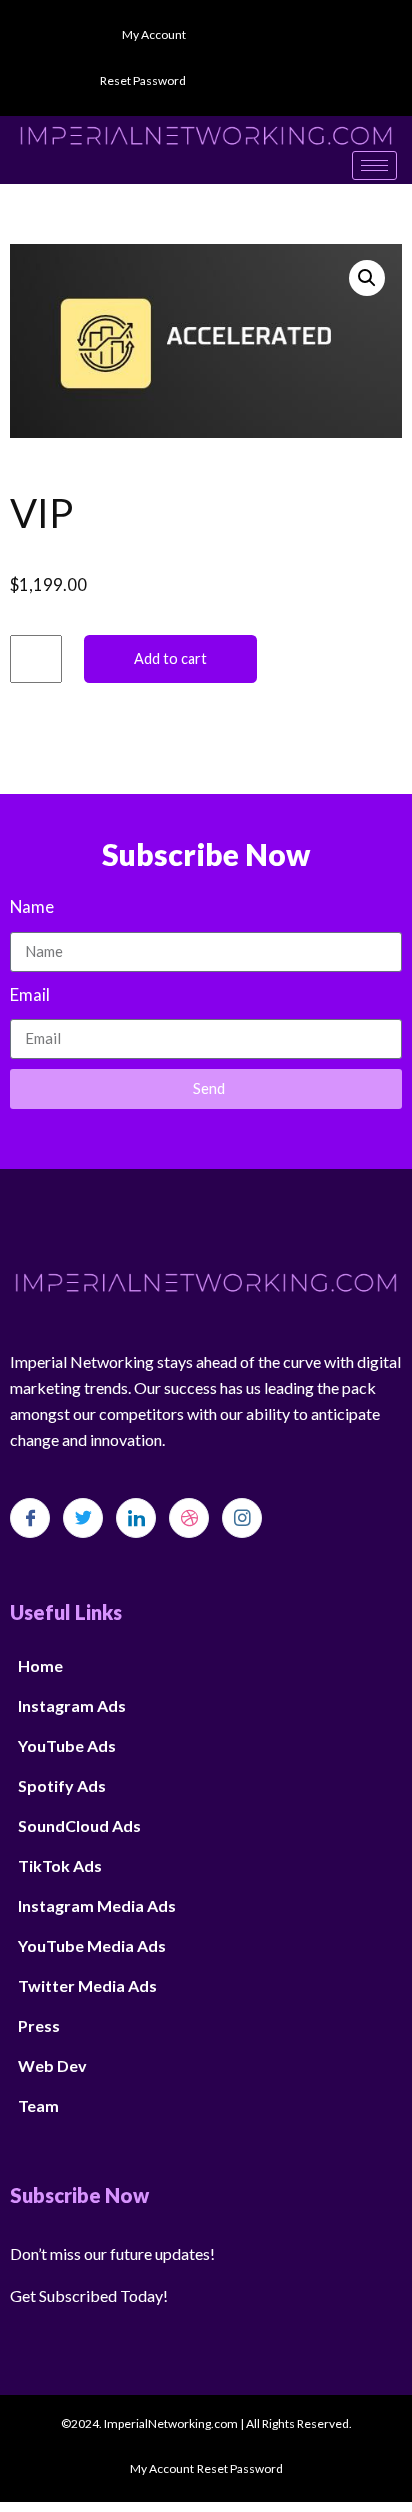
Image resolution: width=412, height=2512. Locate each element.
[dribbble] (189, 1518)
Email (30, 994)
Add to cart (170, 658)
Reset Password (143, 80)
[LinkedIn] (136, 1518)
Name (32, 906)
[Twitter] (83, 1518)
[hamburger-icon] (374, 165)
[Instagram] (242, 1518)
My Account (154, 34)
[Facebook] (30, 1518)
